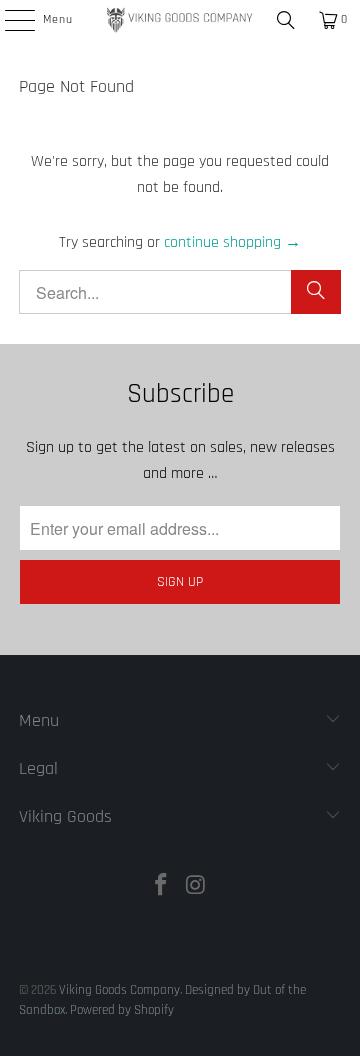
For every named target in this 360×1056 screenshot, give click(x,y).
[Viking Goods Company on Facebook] (162, 888)
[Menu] (9, 20)
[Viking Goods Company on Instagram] (197, 888)
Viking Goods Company (119, 990)
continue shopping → (232, 242)
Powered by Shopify (122, 1010)
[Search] (286, 20)
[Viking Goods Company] (180, 20)
